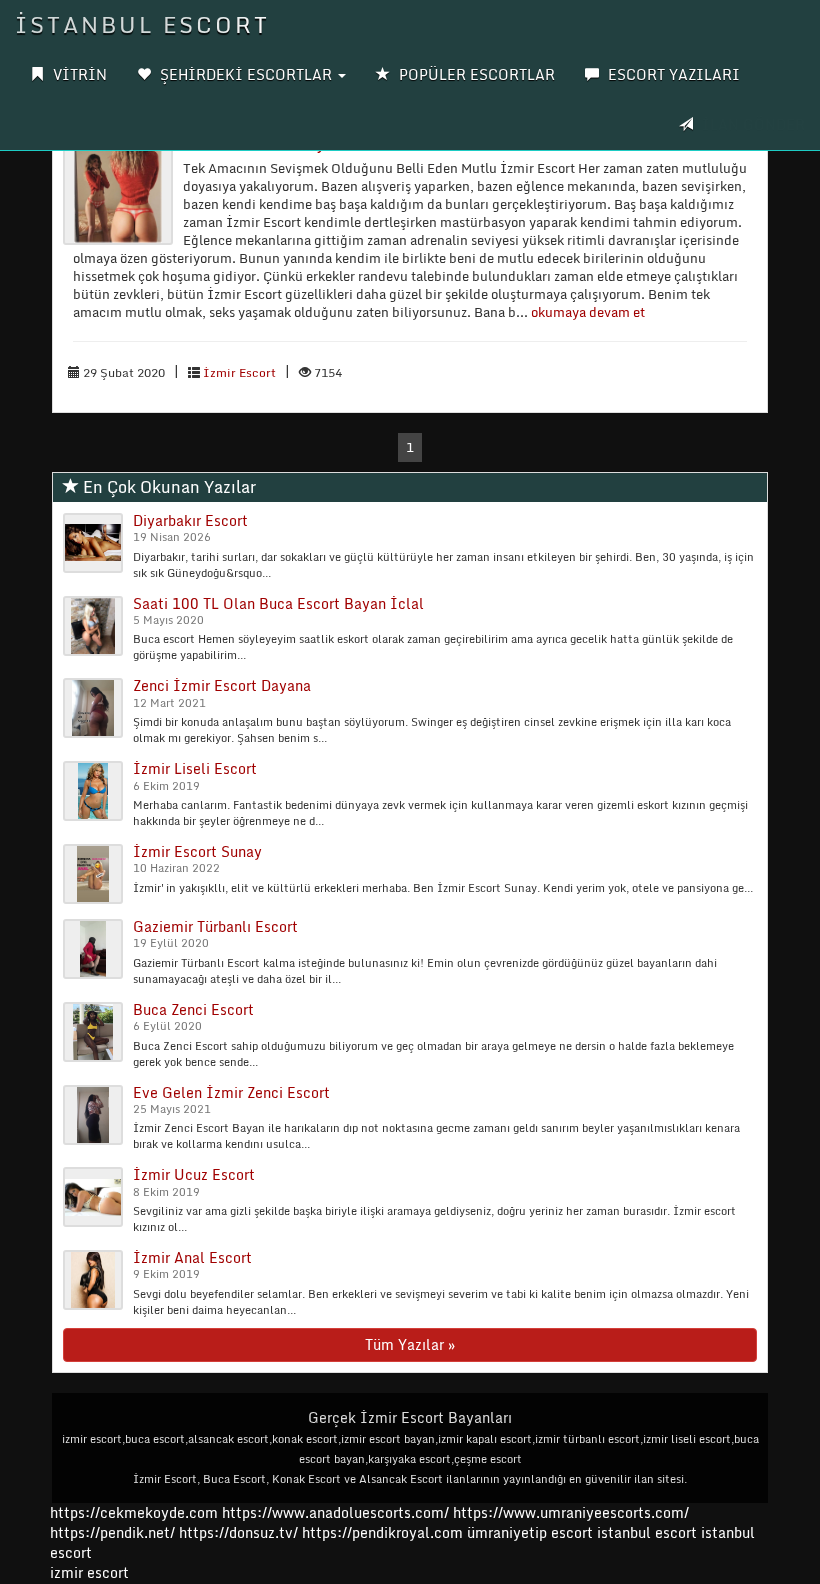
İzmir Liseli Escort (195, 768)
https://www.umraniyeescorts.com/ (571, 1512)
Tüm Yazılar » (410, 1344)
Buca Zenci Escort (193, 1009)
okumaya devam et (588, 312)
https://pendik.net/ (112, 1532)
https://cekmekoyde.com (134, 1512)
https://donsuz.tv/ (240, 1532)
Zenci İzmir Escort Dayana (222, 685)
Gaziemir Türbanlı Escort (215, 926)
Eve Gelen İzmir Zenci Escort (231, 1092)
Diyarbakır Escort (190, 520)
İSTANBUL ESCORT (142, 24)
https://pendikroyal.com (382, 1532)
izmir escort (89, 1572)
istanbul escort (647, 1532)
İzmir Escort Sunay (197, 851)
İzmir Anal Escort (192, 1257)
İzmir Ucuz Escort (194, 1174)
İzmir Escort (239, 372)
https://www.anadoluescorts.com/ (335, 1512)
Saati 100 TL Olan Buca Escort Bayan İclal (278, 603)
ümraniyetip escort (530, 1532)
